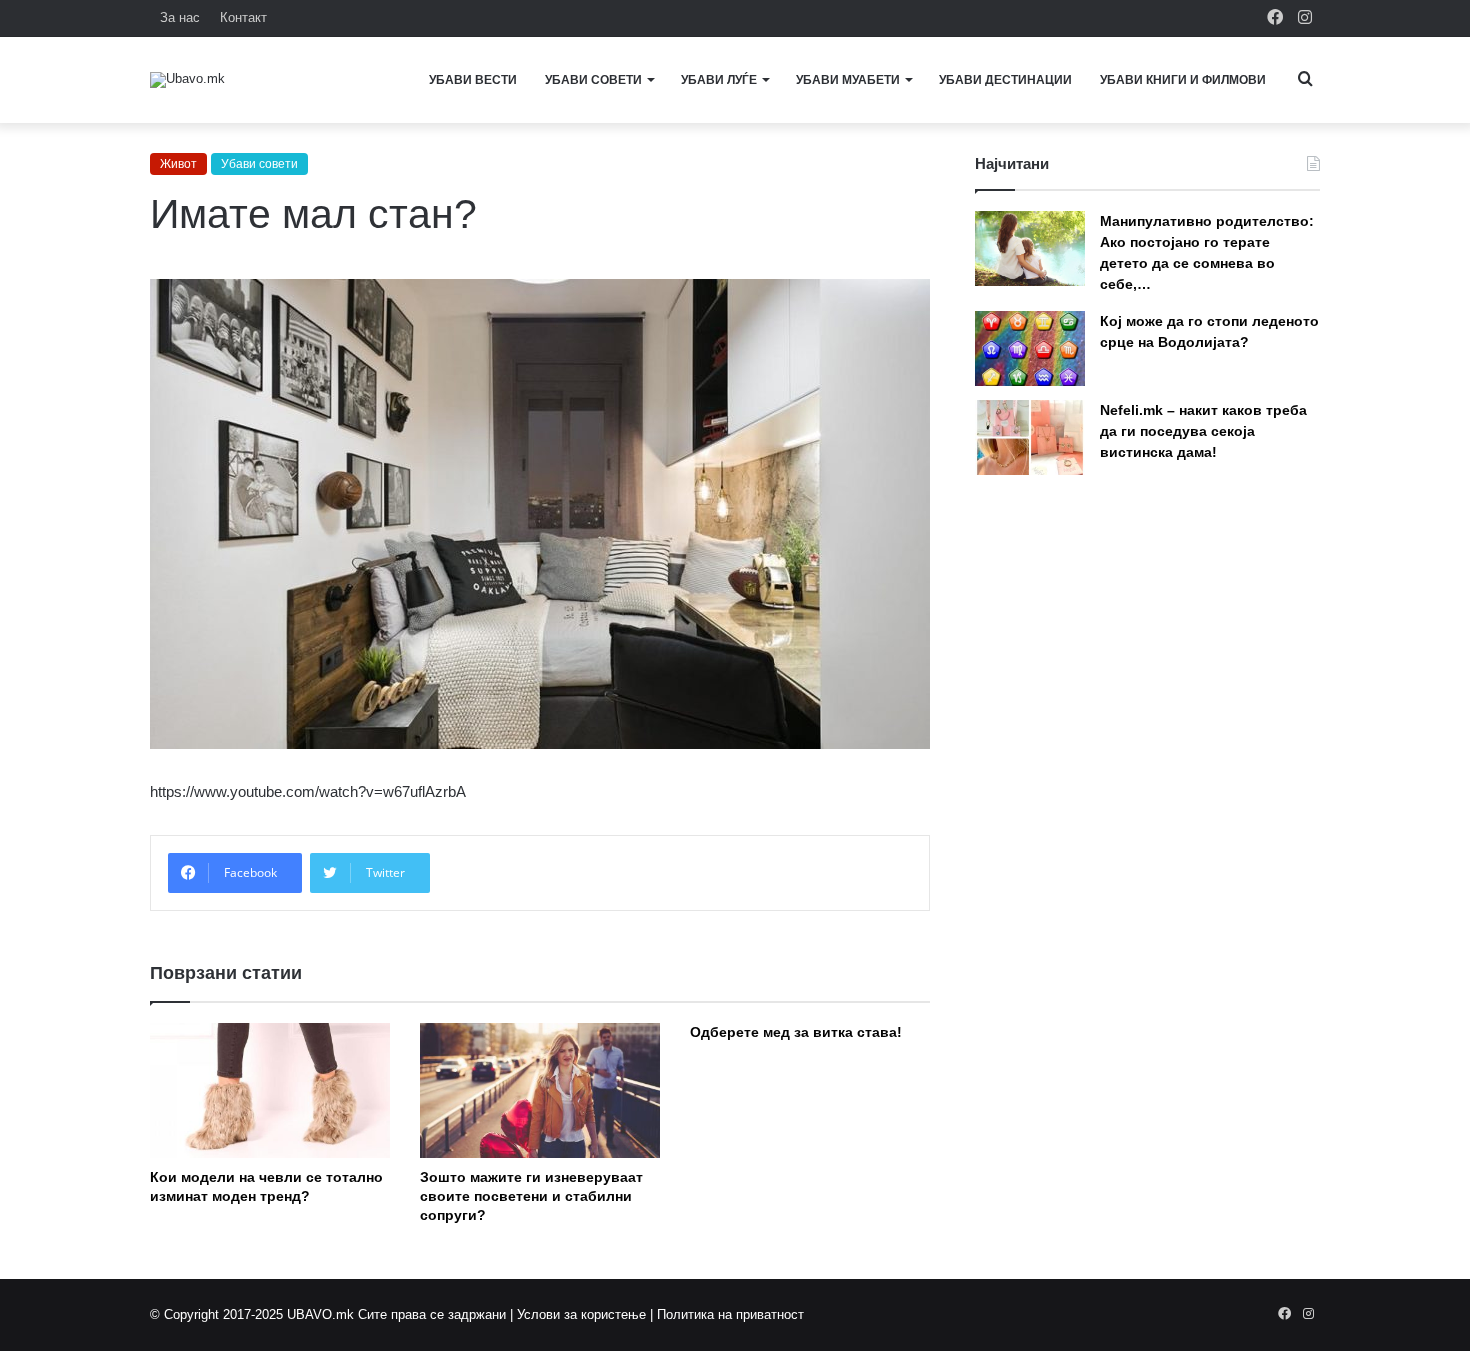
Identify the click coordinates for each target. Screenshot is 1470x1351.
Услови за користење (581, 1314)
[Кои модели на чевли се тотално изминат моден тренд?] (270, 1090)
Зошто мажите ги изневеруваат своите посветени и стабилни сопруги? (531, 1196)
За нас (180, 17)
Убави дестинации (1005, 80)
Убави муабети (848, 80)
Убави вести (473, 80)
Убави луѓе (719, 80)
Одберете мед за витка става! (796, 1032)
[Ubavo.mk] (187, 80)
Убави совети (593, 80)
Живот (178, 164)
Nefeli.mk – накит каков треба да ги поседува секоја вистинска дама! (1203, 431)
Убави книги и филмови (1183, 80)
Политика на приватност (730, 1314)
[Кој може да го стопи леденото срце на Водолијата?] (1030, 348)
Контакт (243, 17)
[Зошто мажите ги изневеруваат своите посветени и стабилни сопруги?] (540, 1090)
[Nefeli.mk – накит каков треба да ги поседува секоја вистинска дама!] (1030, 437)
